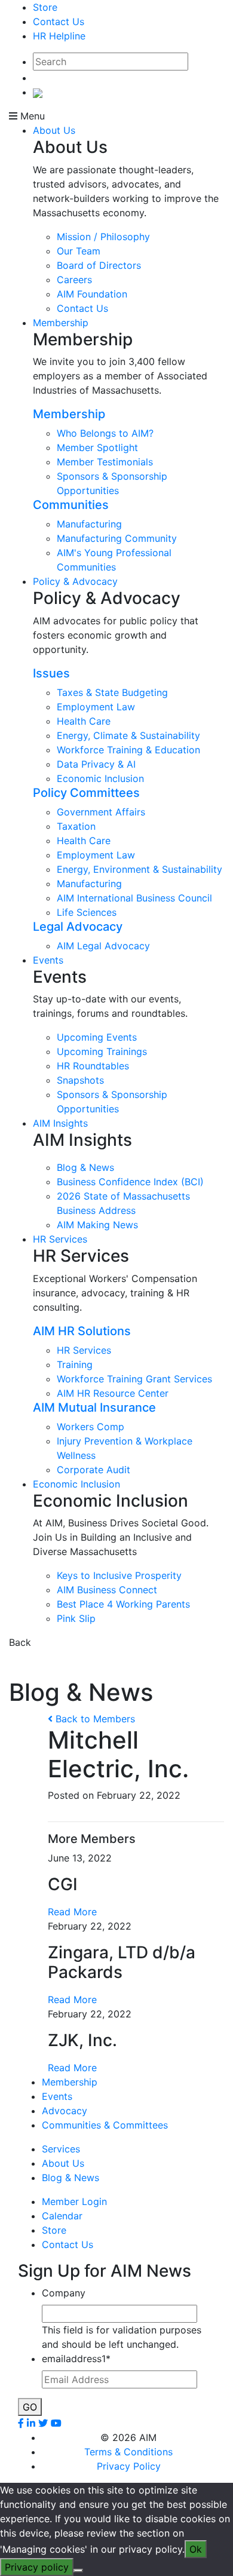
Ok (196, 2549)
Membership (61, 323)
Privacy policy (37, 2567)
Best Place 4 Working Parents (123, 1604)
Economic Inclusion (100, 778)
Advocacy (65, 2111)
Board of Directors (99, 265)
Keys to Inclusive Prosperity (119, 1575)
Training (75, 1364)
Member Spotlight (97, 447)
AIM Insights (60, 1123)
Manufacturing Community (117, 538)
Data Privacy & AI (96, 764)
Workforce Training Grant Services (134, 1379)
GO (30, 2407)
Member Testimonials (105, 462)
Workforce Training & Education (128, 750)
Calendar (62, 2216)
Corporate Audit (93, 1470)
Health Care (84, 721)
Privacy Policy (129, 2466)
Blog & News (85, 1167)
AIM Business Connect (107, 1590)
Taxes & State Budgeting (112, 692)
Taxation (76, 826)
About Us (54, 130)
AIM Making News (97, 1225)
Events (48, 960)
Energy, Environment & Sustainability (140, 869)
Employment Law (96, 707)
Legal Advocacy (78, 927)
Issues (51, 673)
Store (45, 7)
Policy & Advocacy (75, 581)
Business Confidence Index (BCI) (130, 1182)
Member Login (74, 2201)
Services (61, 2149)
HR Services (60, 1239)
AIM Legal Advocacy (103, 946)
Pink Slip (76, 1618)
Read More (72, 1912)
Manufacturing (89, 524)
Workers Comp (91, 1427)
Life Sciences (87, 912)
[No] (78, 2571)
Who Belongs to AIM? (105, 433)
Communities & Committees (105, 2125)
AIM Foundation (92, 294)
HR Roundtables (93, 1066)
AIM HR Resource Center (113, 1393)
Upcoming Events (97, 1037)
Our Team (79, 251)
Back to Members (94, 1719)
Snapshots (80, 1080)
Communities (71, 505)
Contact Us (59, 22)
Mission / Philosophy (103, 237)
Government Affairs (101, 812)
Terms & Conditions (128, 2452)
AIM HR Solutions (82, 1331)
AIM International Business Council (134, 898)
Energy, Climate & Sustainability (128, 735)
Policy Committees (86, 793)
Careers (74, 280)
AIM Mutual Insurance (94, 1407)
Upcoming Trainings (102, 1051)
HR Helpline (59, 36)
